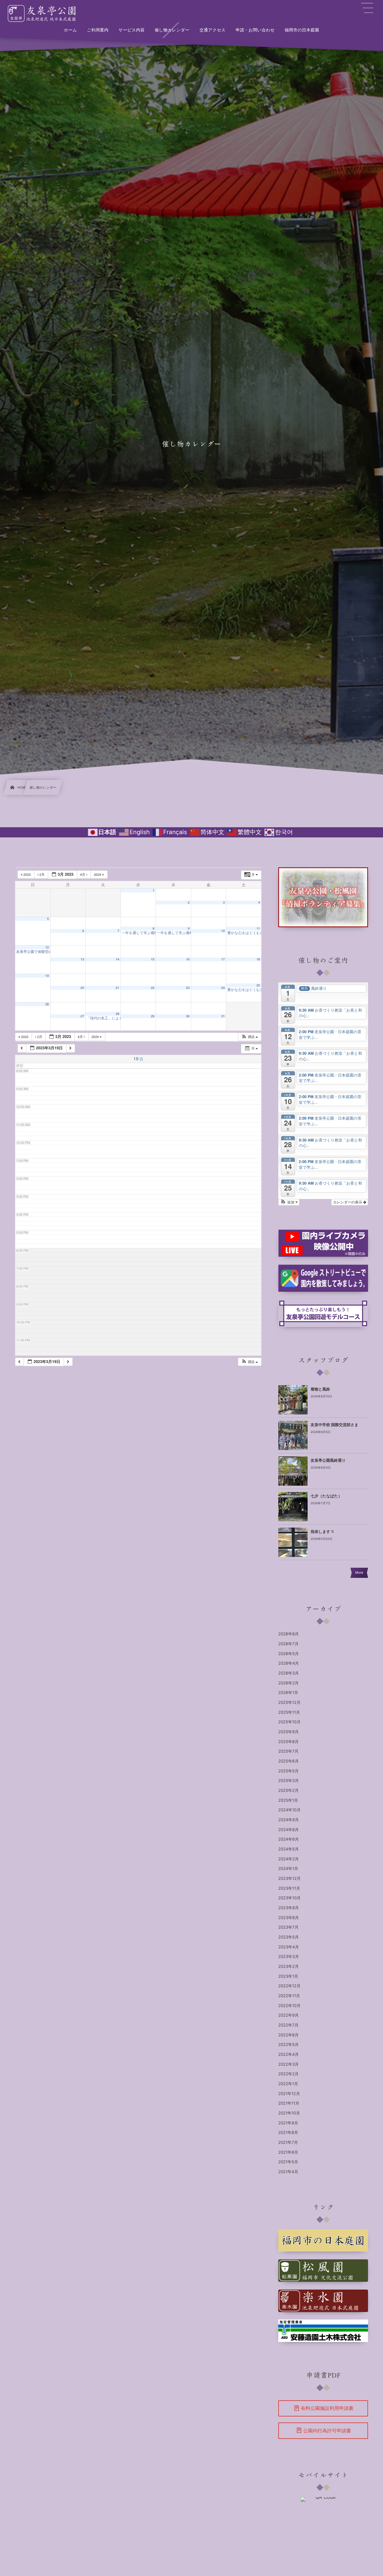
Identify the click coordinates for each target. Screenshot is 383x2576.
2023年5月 (289, 1937)
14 (118, 959)
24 (223, 988)
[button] (250, 1037)
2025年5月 (288, 1771)
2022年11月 (289, 1996)
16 (188, 959)
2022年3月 (289, 2065)
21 (118, 988)
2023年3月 (289, 1957)
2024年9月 (289, 1820)
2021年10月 (289, 2113)
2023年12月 (289, 1879)
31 (223, 1016)
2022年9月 (288, 2015)
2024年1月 (288, 1869)
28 (118, 1014)
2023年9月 (289, 1908)
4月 (83, 875)
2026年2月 (288, 1683)
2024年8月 (289, 1830)
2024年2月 (288, 1859)
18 (258, 959)
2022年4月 (289, 2055)
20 (82, 988)
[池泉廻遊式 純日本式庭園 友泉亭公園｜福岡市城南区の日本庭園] (43, 13)
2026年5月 (288, 1654)
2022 (27, 875)
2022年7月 (288, 2025)
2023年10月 (289, 1898)
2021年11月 (289, 2103)
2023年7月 (288, 1927)
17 (223, 959)
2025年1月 (288, 1801)
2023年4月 (289, 1947)
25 (258, 985)
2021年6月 (288, 2153)
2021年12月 (289, 2094)
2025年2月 (288, 1791)
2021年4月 (288, 2172)
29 (153, 1016)
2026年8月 (289, 1634)
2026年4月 (289, 1663)
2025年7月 (288, 1751)
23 (188, 988)
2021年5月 (288, 2162)
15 (153, 959)
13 (82, 959)
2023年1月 (288, 1977)
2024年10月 (289, 1810)
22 (153, 988)
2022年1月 (288, 2084)
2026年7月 (288, 1644)
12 (47, 947)
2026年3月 (289, 1673)
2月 (42, 875)
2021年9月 (288, 2123)
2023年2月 (289, 1967)
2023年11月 (289, 1889)
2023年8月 (289, 1918)
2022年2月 (288, 2074)
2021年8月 (288, 2133)
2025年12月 (289, 1703)
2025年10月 (289, 1722)
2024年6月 (289, 1839)
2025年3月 (289, 1781)
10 (223, 931)
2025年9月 (288, 1732)
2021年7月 (288, 2143)
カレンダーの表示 (348, 1202)
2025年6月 (288, 1761)
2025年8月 (288, 1742)
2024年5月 (288, 1849)
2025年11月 (289, 1713)
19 (47, 976)
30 (188, 1016)
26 (47, 1004)
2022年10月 (289, 2006)
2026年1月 (288, 1693)
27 (82, 1016)
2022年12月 (289, 1986)
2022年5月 (288, 2045)
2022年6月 (288, 2035)
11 (258, 929)
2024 (98, 875)
